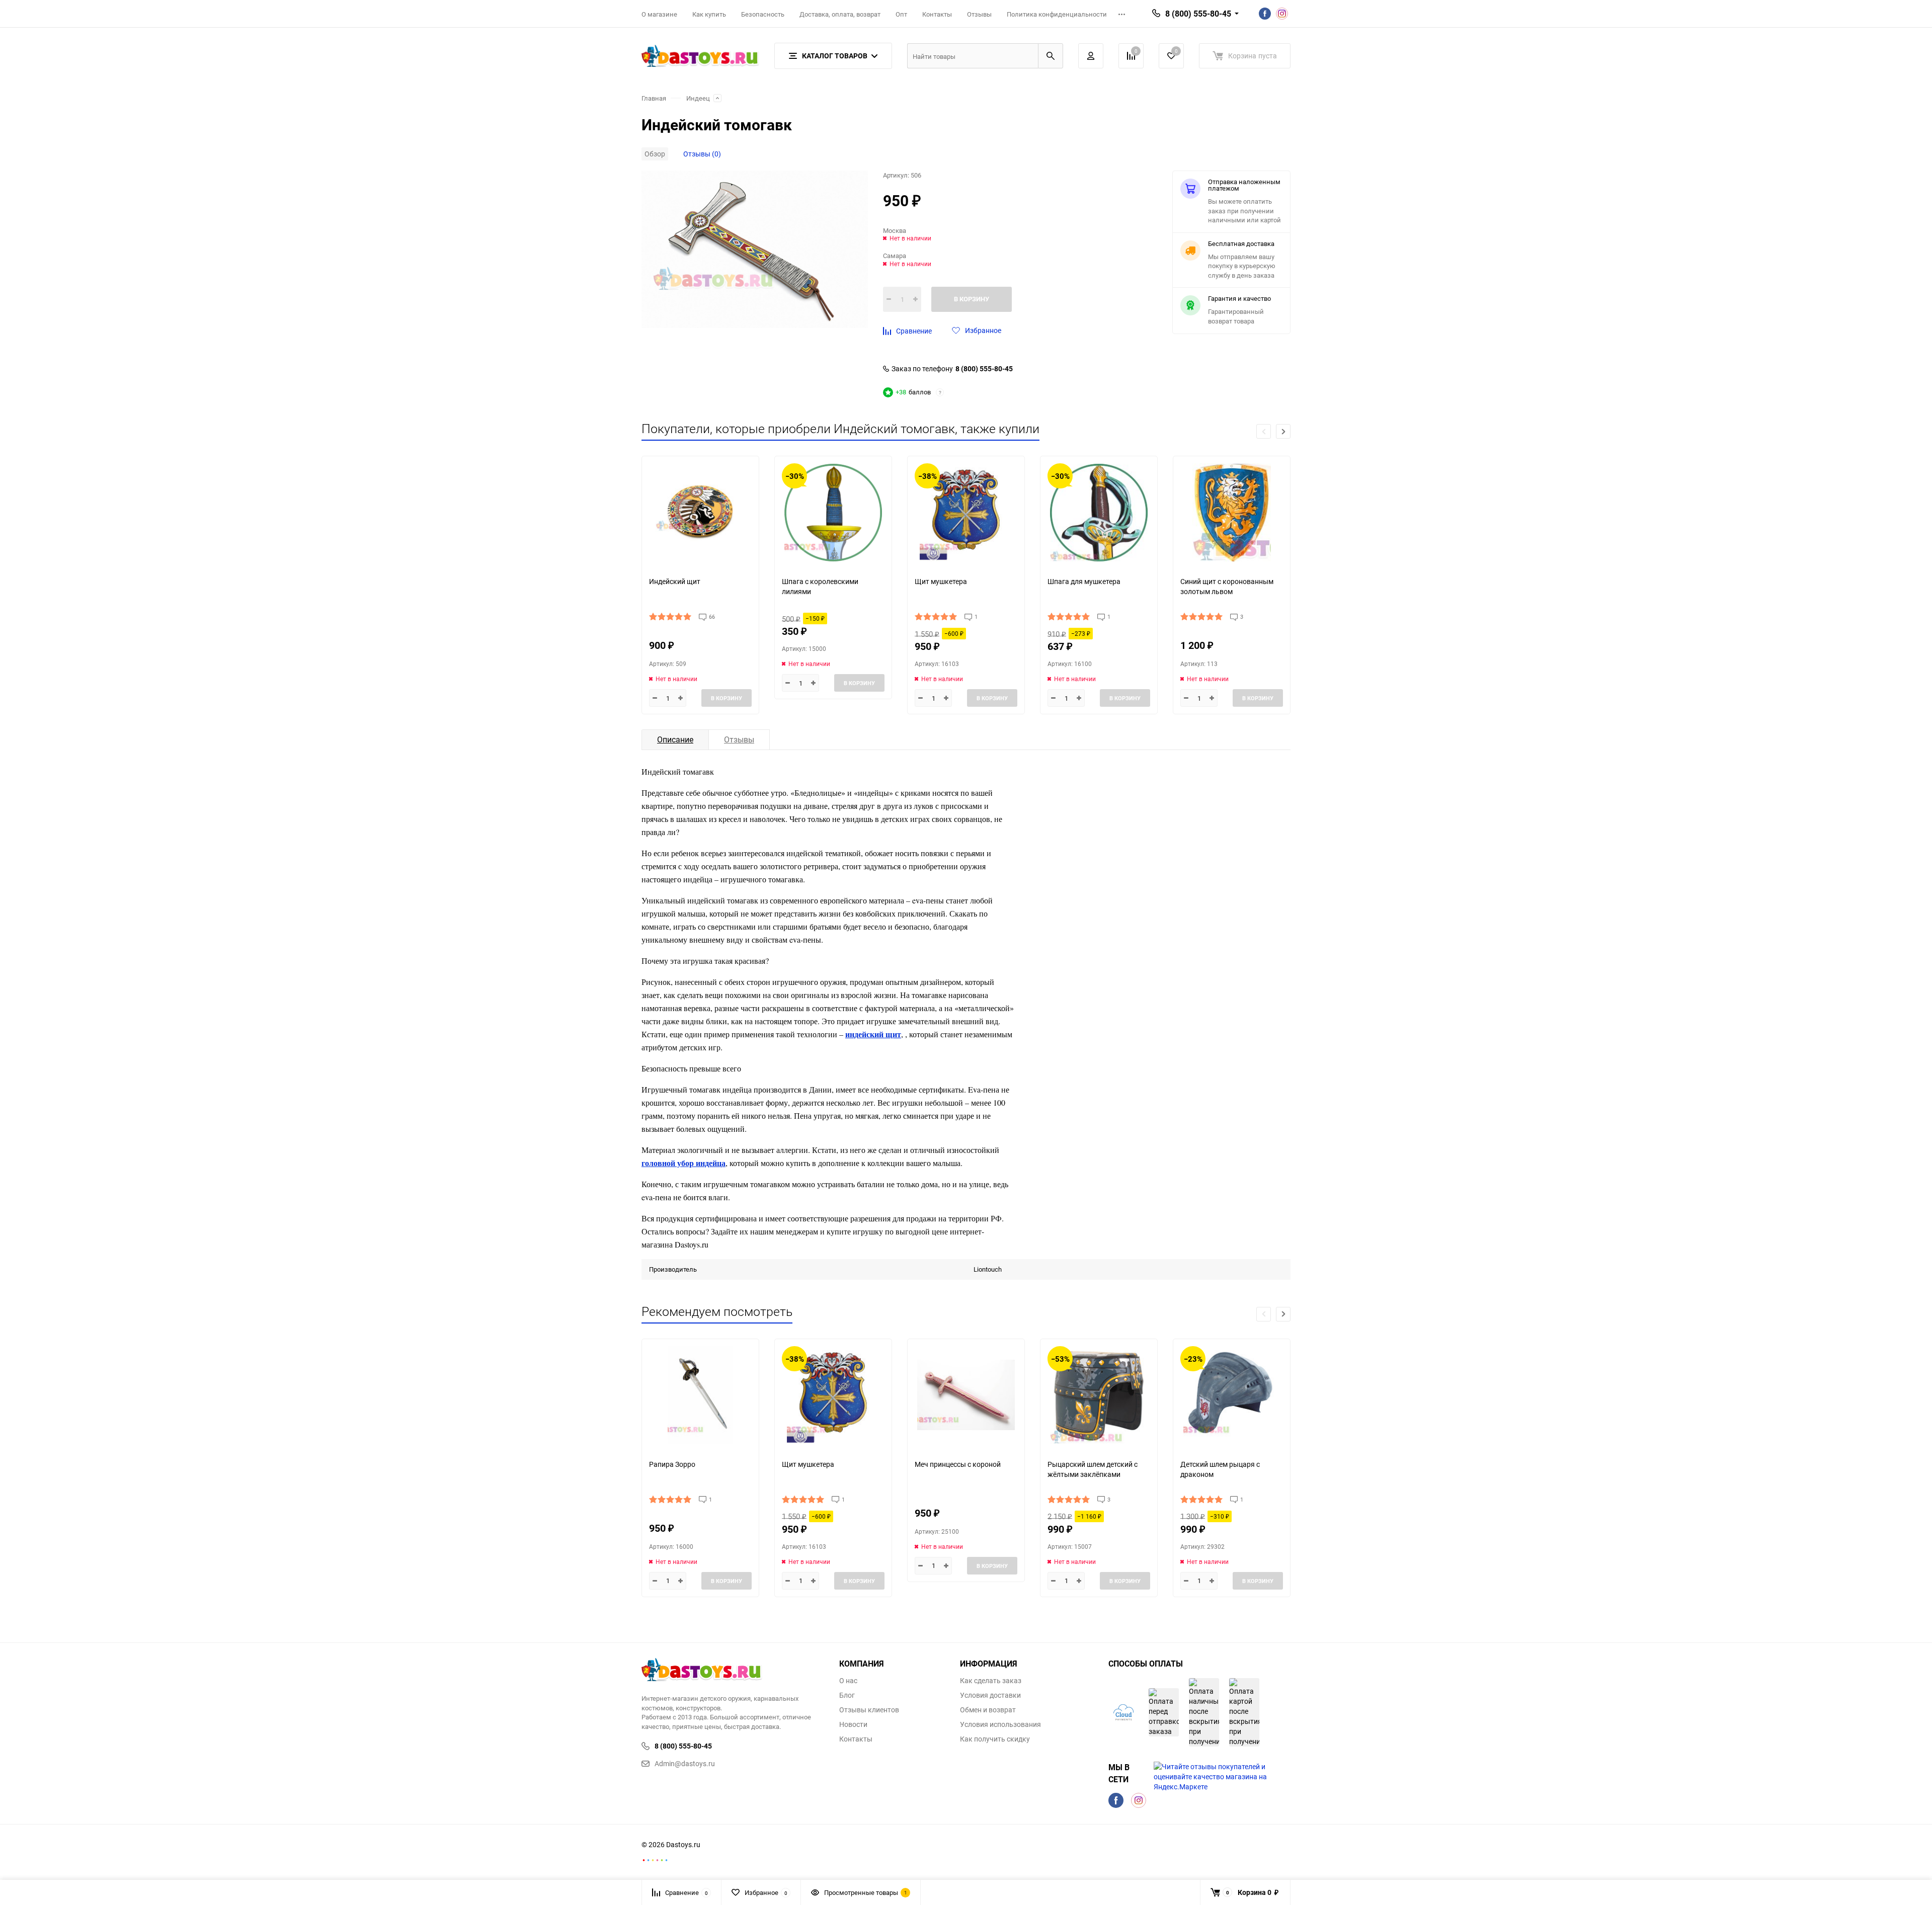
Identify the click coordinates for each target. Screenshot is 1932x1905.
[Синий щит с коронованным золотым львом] (1232, 512)
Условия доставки (990, 1695)
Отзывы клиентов (869, 1710)
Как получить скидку (995, 1739)
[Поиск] (1051, 56)
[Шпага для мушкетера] (1099, 512)
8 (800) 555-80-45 (984, 369)
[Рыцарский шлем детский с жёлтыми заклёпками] (1099, 1395)
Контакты (937, 14)
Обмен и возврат (988, 1710)
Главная (654, 98)
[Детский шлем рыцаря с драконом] (1232, 1395)
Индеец (698, 98)
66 (712, 616)
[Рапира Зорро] (700, 1395)
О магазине (659, 14)
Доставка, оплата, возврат (840, 14)
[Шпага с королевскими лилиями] (833, 512)
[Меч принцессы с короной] (966, 1395)
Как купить (709, 14)
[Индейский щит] (700, 512)
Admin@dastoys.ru (685, 1763)
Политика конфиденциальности (1057, 14)
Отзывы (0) (702, 154)
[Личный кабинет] (1091, 56)
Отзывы (979, 14)
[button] (1283, 431)
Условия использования (1000, 1724)
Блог (847, 1695)
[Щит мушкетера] (966, 512)
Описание (675, 739)
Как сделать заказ (991, 1681)
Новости (853, 1724)
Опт (901, 14)
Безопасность (763, 14)
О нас (848, 1681)
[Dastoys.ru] (733, 1671)
